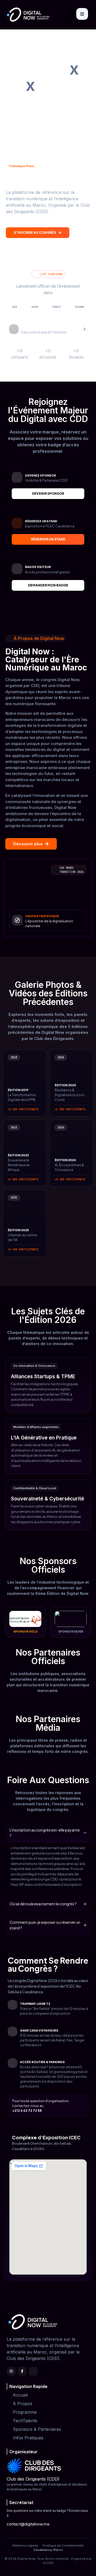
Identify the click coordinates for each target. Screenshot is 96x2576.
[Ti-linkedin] (33, 2371)
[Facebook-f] (22, 2371)
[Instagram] (11, 2371)
